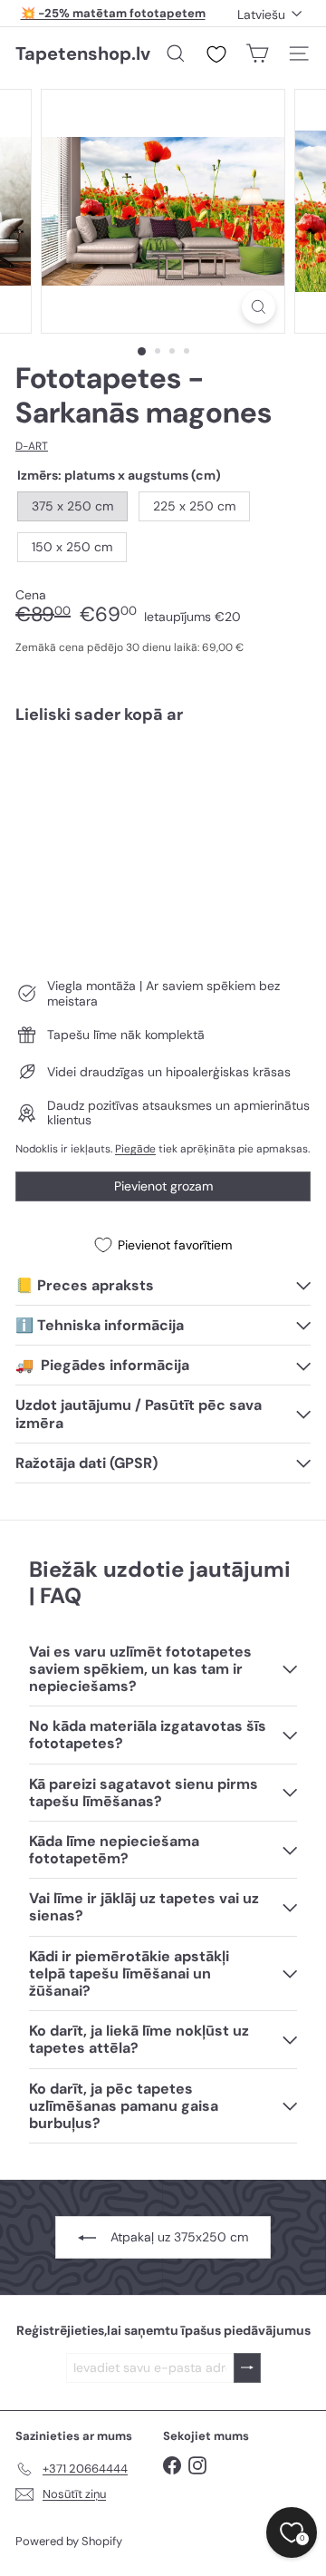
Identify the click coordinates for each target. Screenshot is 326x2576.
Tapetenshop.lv (83, 53)
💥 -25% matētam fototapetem (113, 13)
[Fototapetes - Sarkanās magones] (163, 802)
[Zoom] (259, 307)
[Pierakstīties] (247, 2368)
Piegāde (135, 1149)
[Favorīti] (216, 54)
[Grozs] (257, 53)
